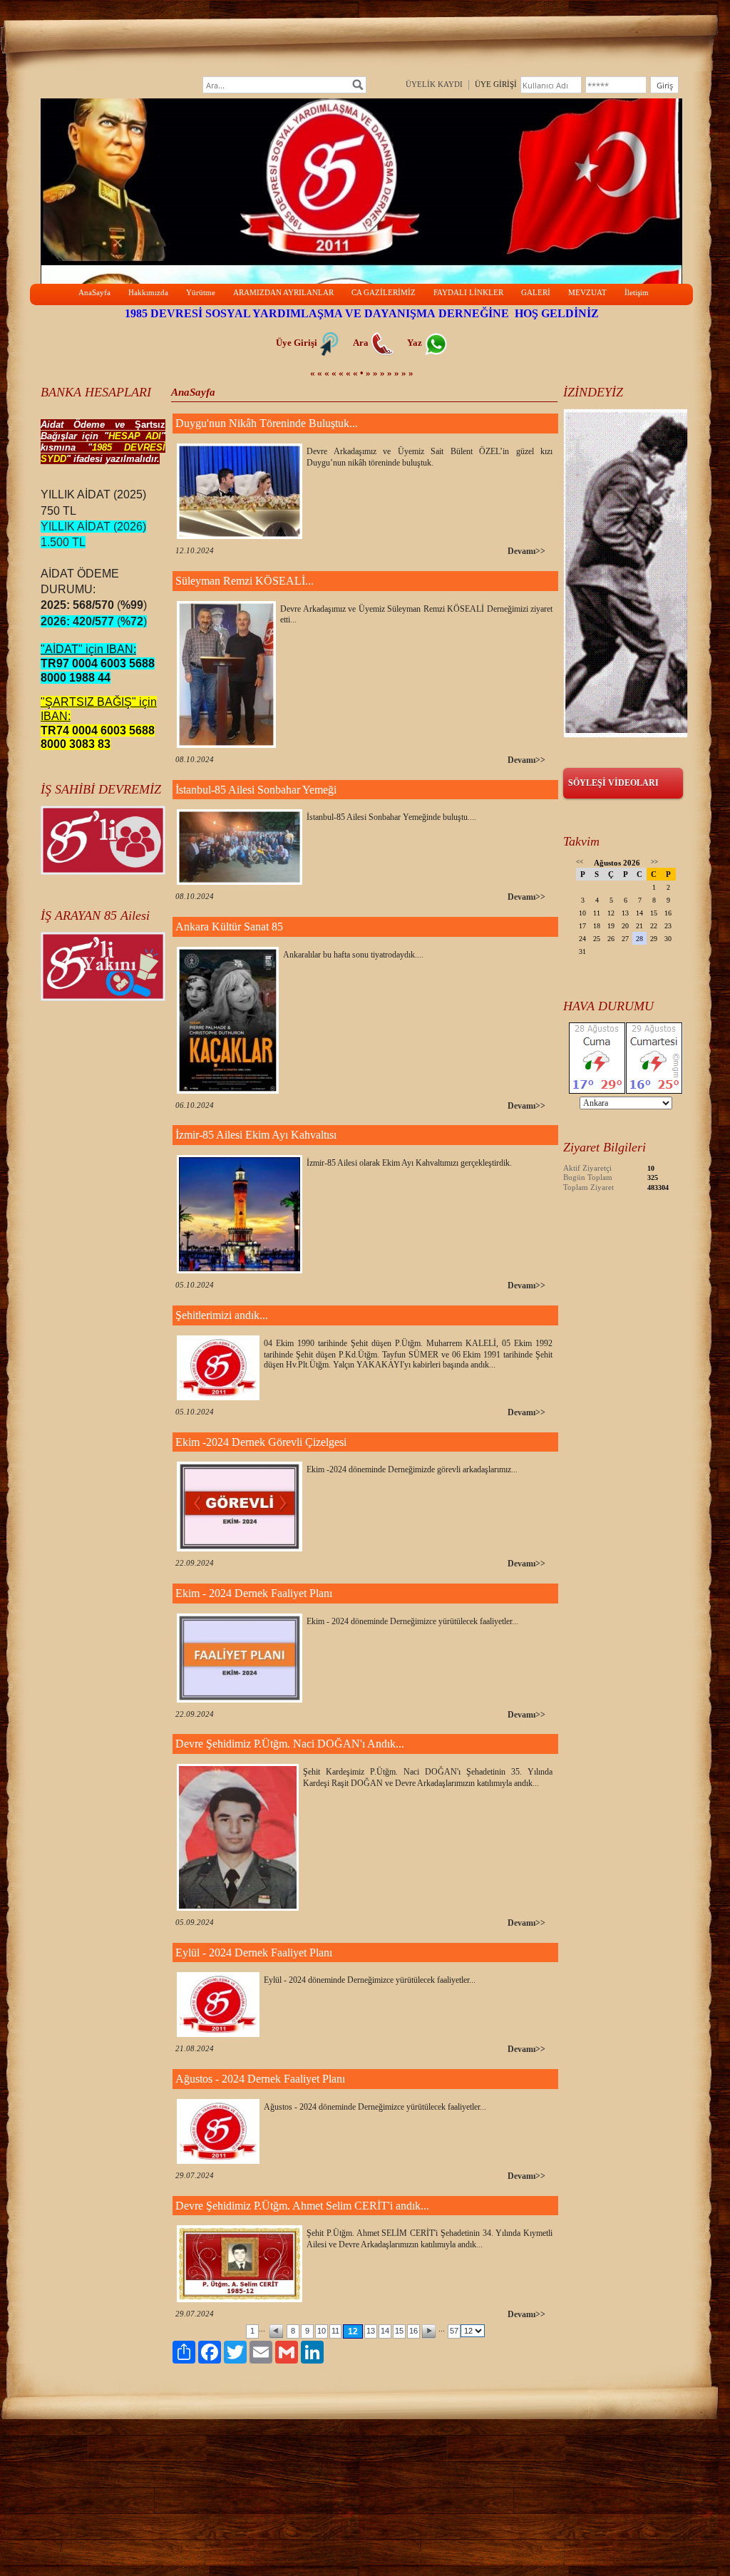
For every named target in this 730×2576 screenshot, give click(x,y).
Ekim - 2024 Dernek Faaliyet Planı (254, 1593)
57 (454, 2331)
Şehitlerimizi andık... (222, 1315)
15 (399, 2331)
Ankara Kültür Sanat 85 (229, 927)
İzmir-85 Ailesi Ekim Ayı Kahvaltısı (256, 1135)
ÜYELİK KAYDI (434, 84)
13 (371, 2331)
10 (322, 2331)
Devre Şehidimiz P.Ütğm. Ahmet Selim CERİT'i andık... (302, 2206)
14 (385, 2331)
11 (335, 2331)
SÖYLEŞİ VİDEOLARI (613, 783)
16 (413, 2331)
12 (353, 2331)
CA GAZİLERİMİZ (384, 292)
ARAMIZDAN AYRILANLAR (283, 292)
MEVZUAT (587, 292)
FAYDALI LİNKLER (468, 292)
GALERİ (536, 292)
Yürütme (201, 292)
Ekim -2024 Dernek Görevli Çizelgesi (261, 1442)
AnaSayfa (94, 292)
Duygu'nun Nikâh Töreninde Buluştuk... (267, 423)
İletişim (637, 292)
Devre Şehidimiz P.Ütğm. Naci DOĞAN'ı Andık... (290, 1744)
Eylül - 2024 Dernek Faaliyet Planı (254, 1952)
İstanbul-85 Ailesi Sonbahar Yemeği (256, 790)
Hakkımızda (148, 292)
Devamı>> (526, 551)
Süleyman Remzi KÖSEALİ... (245, 581)
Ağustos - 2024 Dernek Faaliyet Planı (260, 2079)
